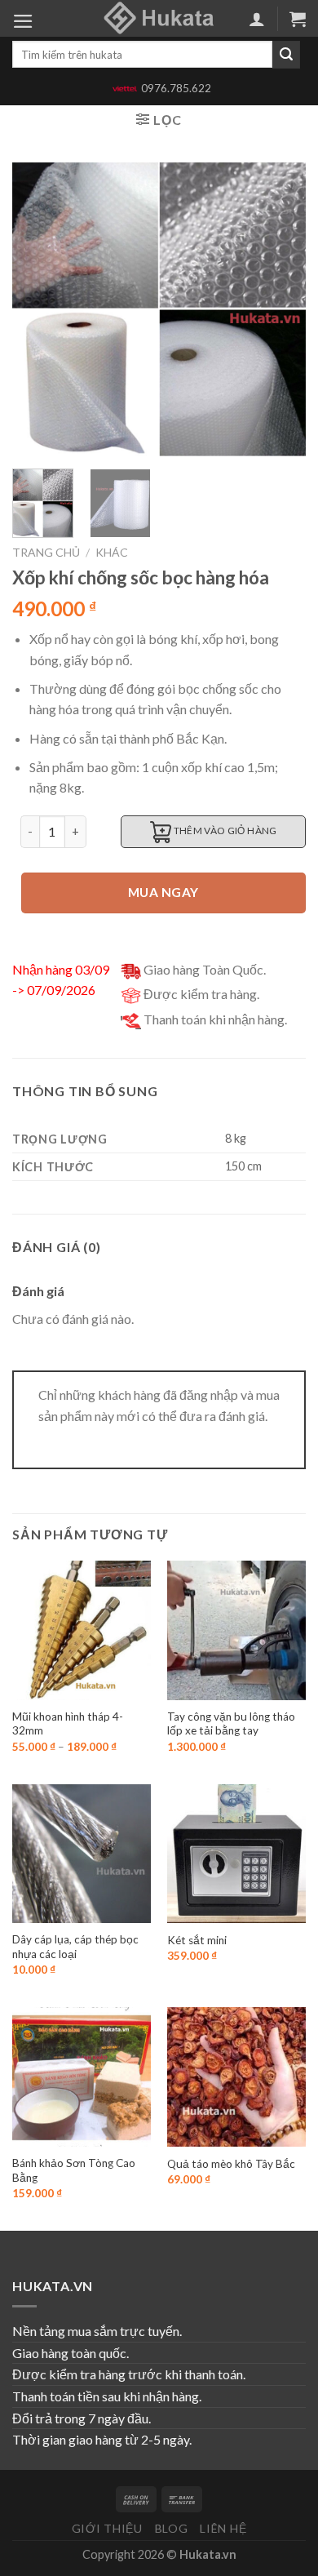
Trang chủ (46, 552)
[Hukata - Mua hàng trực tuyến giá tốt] (159, 18)
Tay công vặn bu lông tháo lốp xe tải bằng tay (231, 1724)
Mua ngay (163, 892)
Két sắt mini (197, 1940)
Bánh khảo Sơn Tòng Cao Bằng (74, 2170)
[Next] (280, 309)
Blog (172, 2528)
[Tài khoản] (257, 19)
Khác (112, 552)
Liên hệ (223, 2528)
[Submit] (286, 55)
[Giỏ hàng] (298, 19)
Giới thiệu (107, 2528)
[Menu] (23, 21)
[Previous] (38, 309)
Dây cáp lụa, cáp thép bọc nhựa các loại (75, 1947)
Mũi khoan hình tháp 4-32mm (68, 1724)
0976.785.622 (176, 88)
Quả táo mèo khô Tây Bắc (231, 2164)
